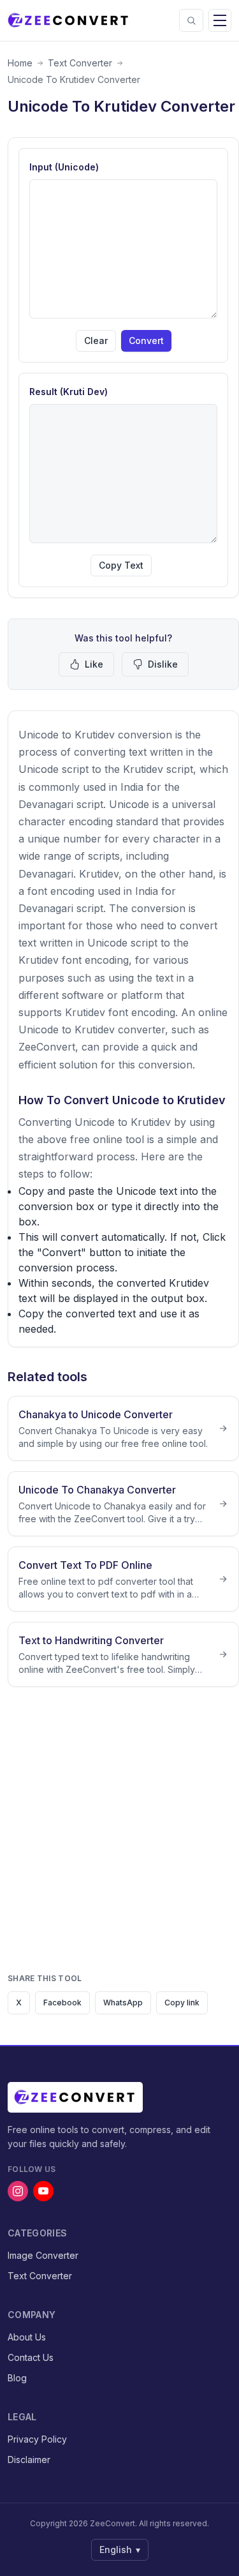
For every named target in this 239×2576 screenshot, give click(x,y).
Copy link (182, 2003)
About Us (27, 2337)
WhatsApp (123, 2003)
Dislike (163, 664)
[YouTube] (43, 2191)
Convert (146, 341)
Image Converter (43, 2255)
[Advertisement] (119, 1835)
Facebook (62, 2003)
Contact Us (31, 2357)
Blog (17, 2378)
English (120, 2550)
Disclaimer (29, 2460)
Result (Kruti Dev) (69, 392)
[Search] (191, 20)
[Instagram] (18, 2191)
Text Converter (80, 63)
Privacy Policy (37, 2439)
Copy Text (121, 565)
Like (94, 664)
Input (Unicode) (64, 167)
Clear (96, 341)
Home (20, 63)
